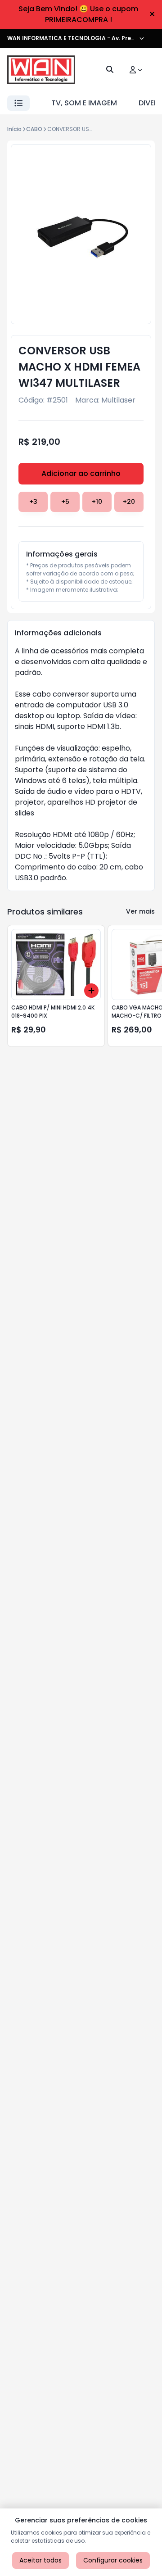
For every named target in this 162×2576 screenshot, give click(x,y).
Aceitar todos (40, 2560)
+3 (33, 502)
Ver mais (140, 911)
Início (14, 129)
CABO (34, 129)
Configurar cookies (113, 2560)
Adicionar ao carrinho (81, 473)
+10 (97, 502)
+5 (65, 502)
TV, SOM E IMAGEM (84, 103)
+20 (129, 502)
